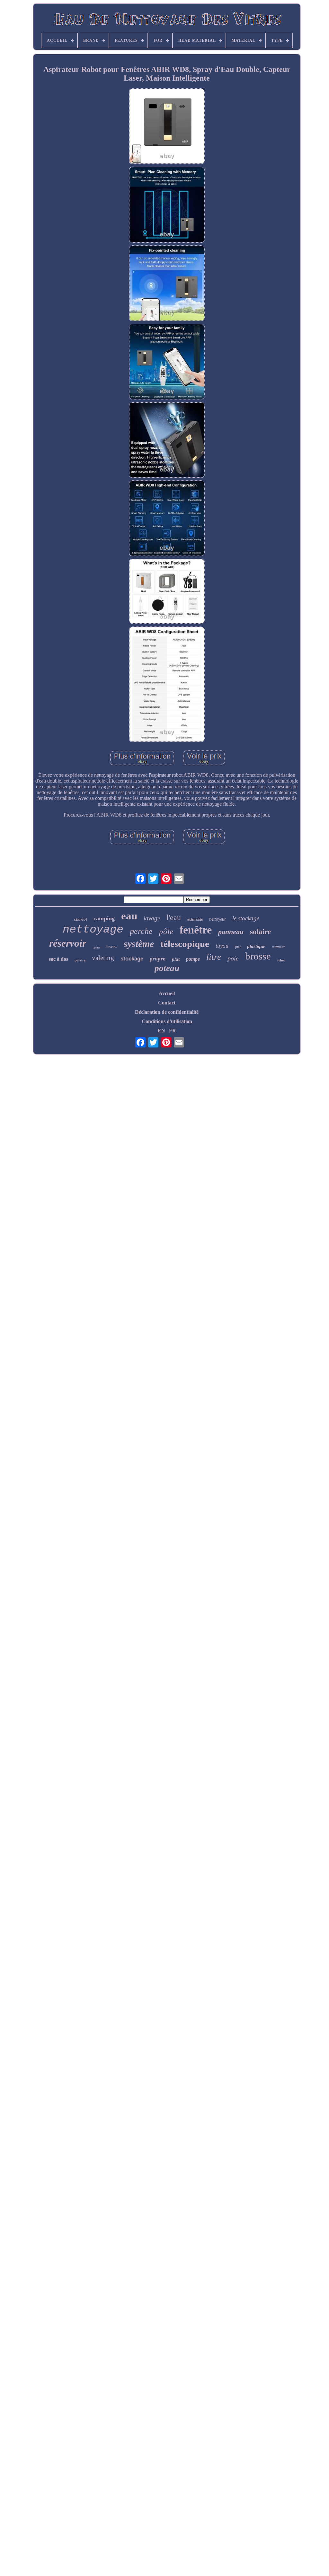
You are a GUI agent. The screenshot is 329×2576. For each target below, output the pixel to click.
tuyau (222, 946)
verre (96, 947)
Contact (167, 1003)
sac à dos (58, 959)
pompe (193, 959)
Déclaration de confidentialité (167, 1012)
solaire (260, 932)
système (139, 944)
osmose (278, 946)
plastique (256, 946)
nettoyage (93, 930)
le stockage (246, 918)
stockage (132, 959)
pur (238, 946)
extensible (195, 919)
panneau (231, 932)
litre (214, 957)
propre (158, 959)
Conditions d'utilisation (167, 1021)
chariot (81, 919)
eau (129, 916)
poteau (167, 968)
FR (173, 1031)
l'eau (174, 917)
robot (281, 960)
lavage (152, 918)
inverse (112, 947)
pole (233, 958)
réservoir (68, 943)
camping (104, 918)
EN (161, 1031)
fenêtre (196, 930)
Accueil (167, 993)
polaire (80, 960)
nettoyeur (218, 919)
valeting (103, 958)
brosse (258, 956)
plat (176, 959)
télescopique (185, 944)
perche (141, 931)
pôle (166, 931)
